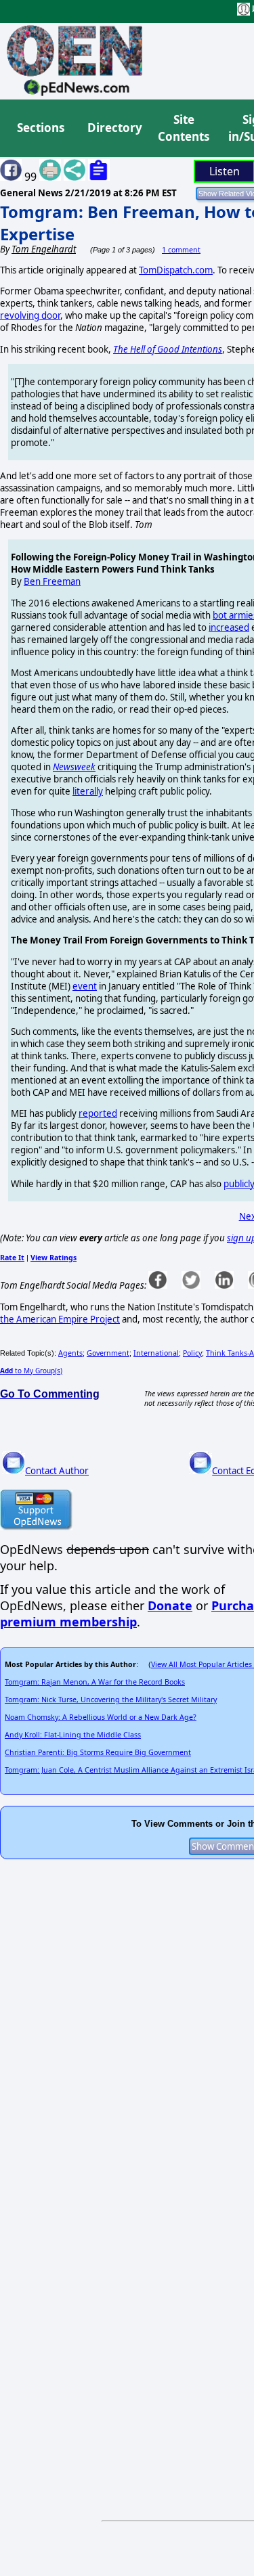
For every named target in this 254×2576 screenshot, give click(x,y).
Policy (192, 1353)
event (85, 986)
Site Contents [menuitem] (184, 128)
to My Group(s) (31, 1371)
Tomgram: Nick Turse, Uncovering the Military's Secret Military (111, 1700)
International (156, 1353)
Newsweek (74, 767)
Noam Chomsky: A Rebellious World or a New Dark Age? (101, 1717)
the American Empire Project (60, 1319)
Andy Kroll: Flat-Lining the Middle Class (73, 1735)
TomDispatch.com (176, 270)
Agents (70, 1353)
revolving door (30, 315)
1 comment (181, 250)
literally (88, 791)
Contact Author (57, 1471)
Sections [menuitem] (41, 128)
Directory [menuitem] (114, 128)
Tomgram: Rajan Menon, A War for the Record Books (95, 1682)
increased (229, 627)
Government (108, 1353)
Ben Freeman (52, 581)
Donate (170, 1605)
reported (98, 1113)
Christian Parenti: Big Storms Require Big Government (98, 1752)
